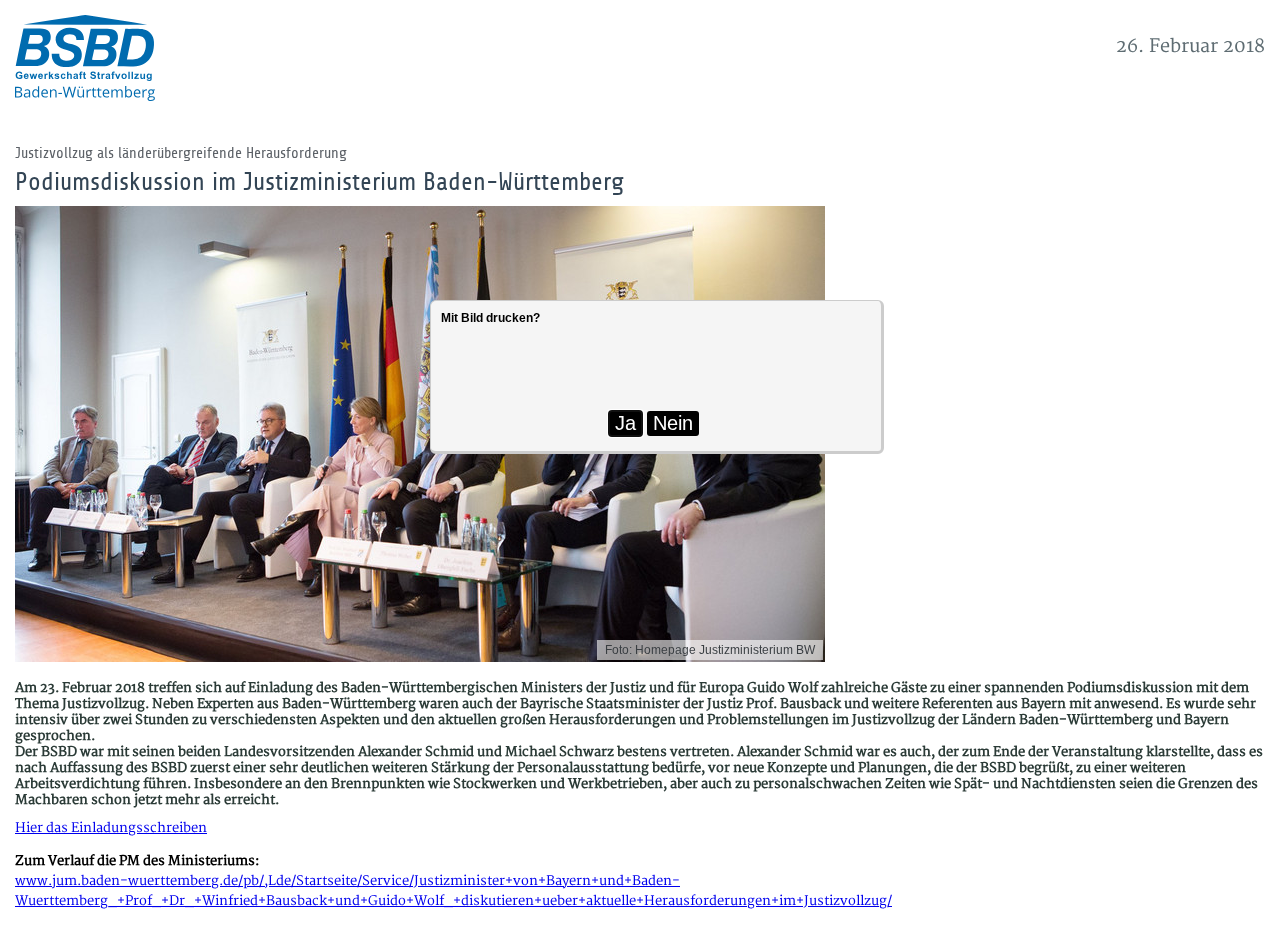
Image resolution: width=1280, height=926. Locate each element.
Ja (625, 423)
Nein (673, 423)
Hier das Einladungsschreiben (111, 828)
